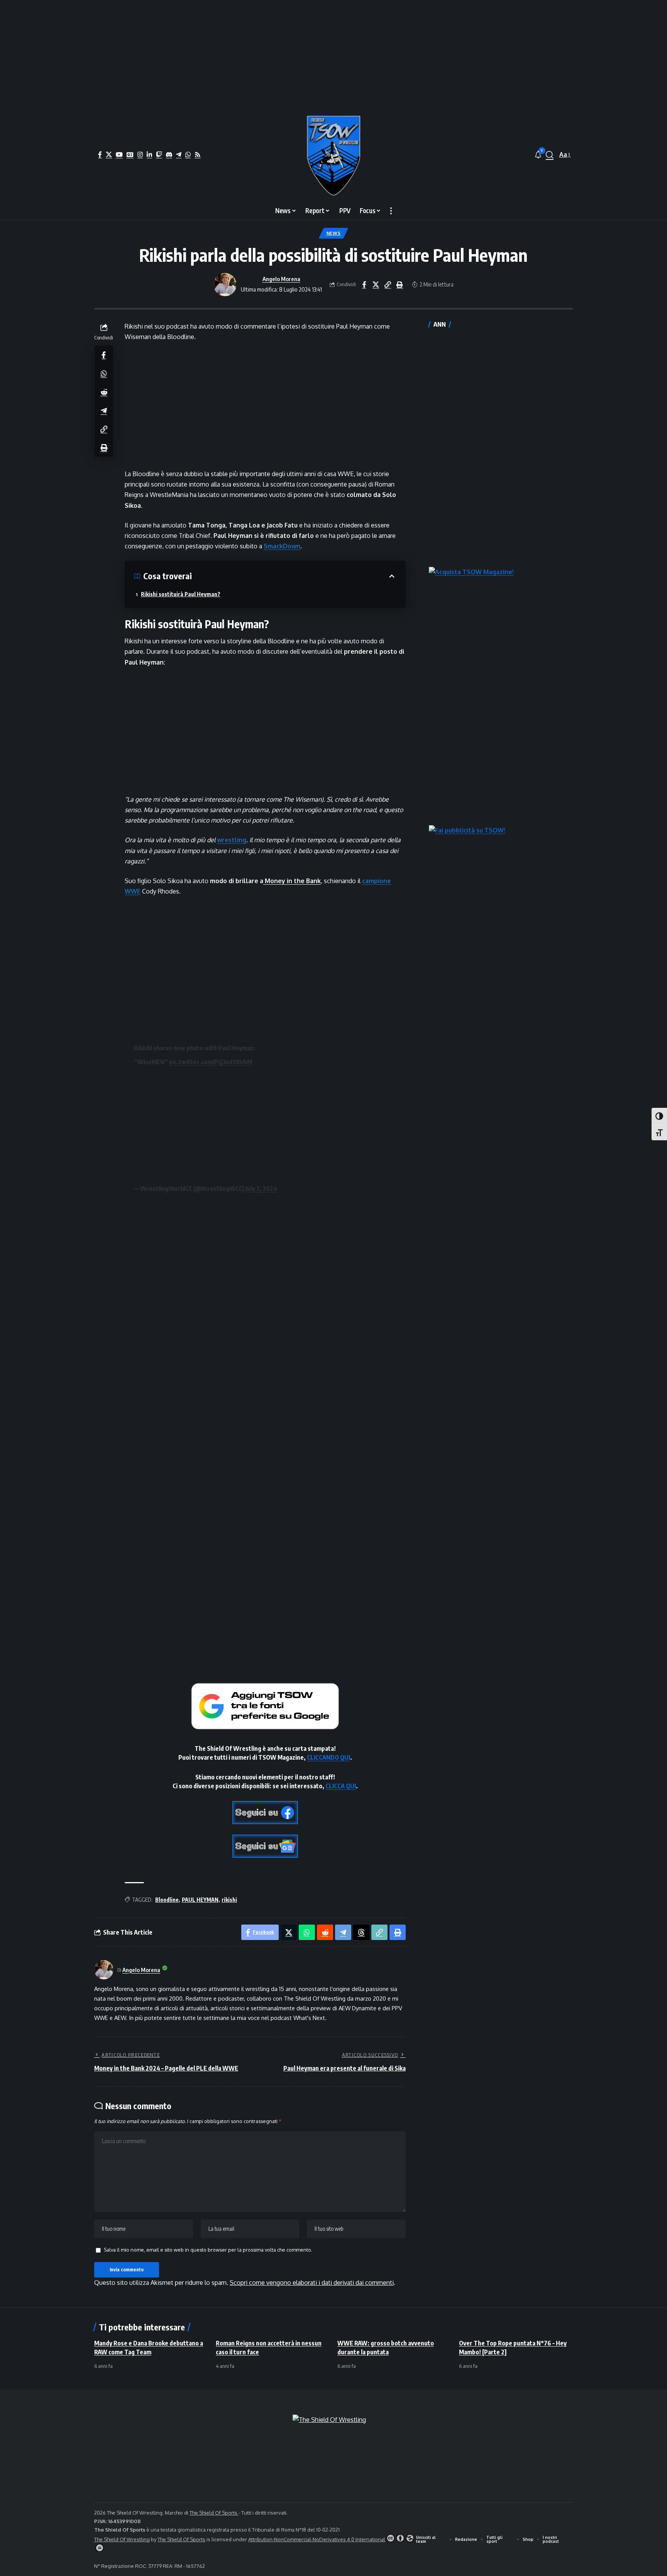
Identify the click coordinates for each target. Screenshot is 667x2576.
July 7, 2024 (261, 1189)
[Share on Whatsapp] (104, 373)
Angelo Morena (281, 279)
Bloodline (167, 1900)
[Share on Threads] (361, 1932)
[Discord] (169, 154)
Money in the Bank (292, 881)
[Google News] (130, 154)
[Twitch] (159, 154)
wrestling (232, 840)
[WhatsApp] (188, 154)
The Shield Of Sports (214, 2513)
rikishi (229, 1900)
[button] (550, 155)
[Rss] (198, 154)
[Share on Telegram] (104, 410)
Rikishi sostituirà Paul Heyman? (181, 594)
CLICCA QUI (341, 1786)
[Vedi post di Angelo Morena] (225, 285)
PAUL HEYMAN (200, 1900)
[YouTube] (119, 154)
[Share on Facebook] (364, 285)
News (334, 233)
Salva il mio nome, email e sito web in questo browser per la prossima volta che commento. (208, 2250)
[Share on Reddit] (104, 392)
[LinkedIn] (149, 154)
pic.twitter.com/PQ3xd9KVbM (211, 1062)
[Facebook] (100, 154)
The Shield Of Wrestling (122, 2539)
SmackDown (282, 546)
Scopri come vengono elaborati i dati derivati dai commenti (312, 2283)
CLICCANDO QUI (328, 1757)
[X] (109, 154)
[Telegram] (179, 154)
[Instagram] (140, 154)
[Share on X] (376, 285)
